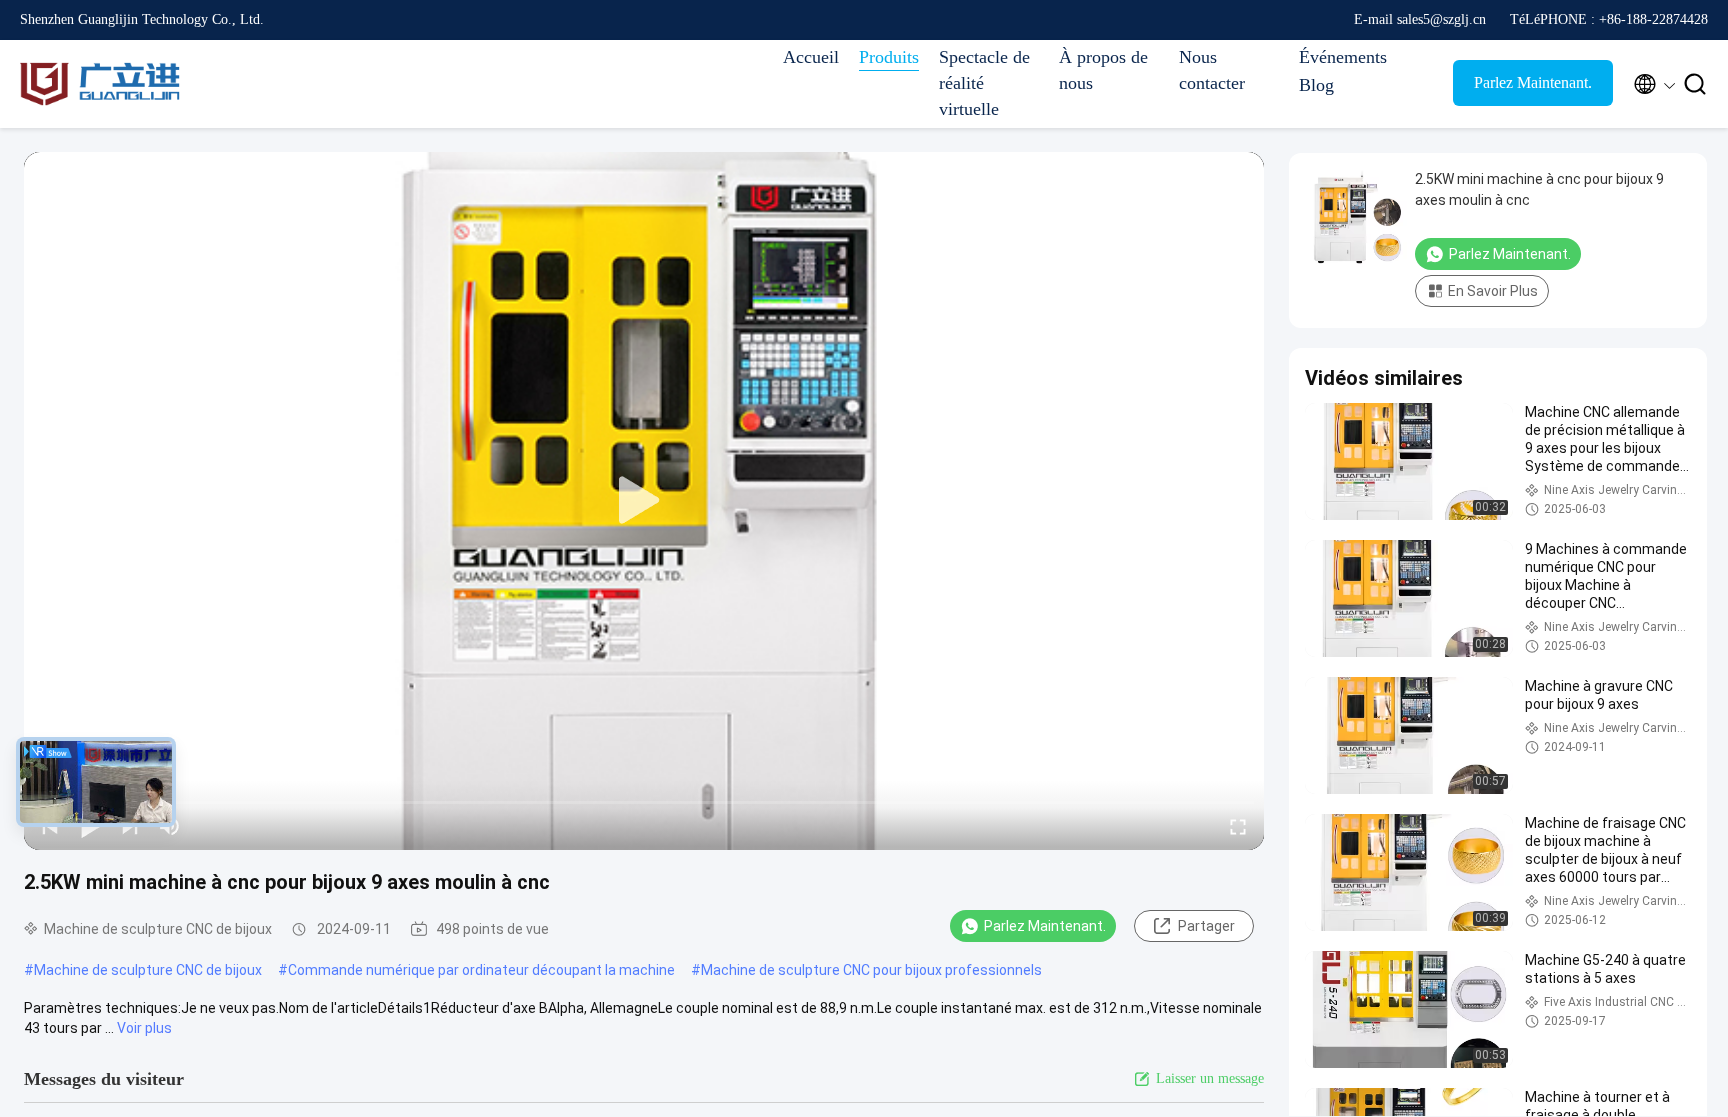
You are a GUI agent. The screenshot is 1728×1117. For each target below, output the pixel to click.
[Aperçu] (100, 84)
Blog (1316, 85)
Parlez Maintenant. (1533, 82)
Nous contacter (1212, 70)
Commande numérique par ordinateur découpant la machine (481, 970)
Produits (889, 57)
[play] (644, 501)
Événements (1343, 57)
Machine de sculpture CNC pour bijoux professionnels (871, 970)
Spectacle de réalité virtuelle (984, 83)
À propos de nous (1103, 70)
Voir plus (144, 1028)
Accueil (811, 57)
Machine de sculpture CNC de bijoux (148, 970)
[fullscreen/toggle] (1238, 826)
